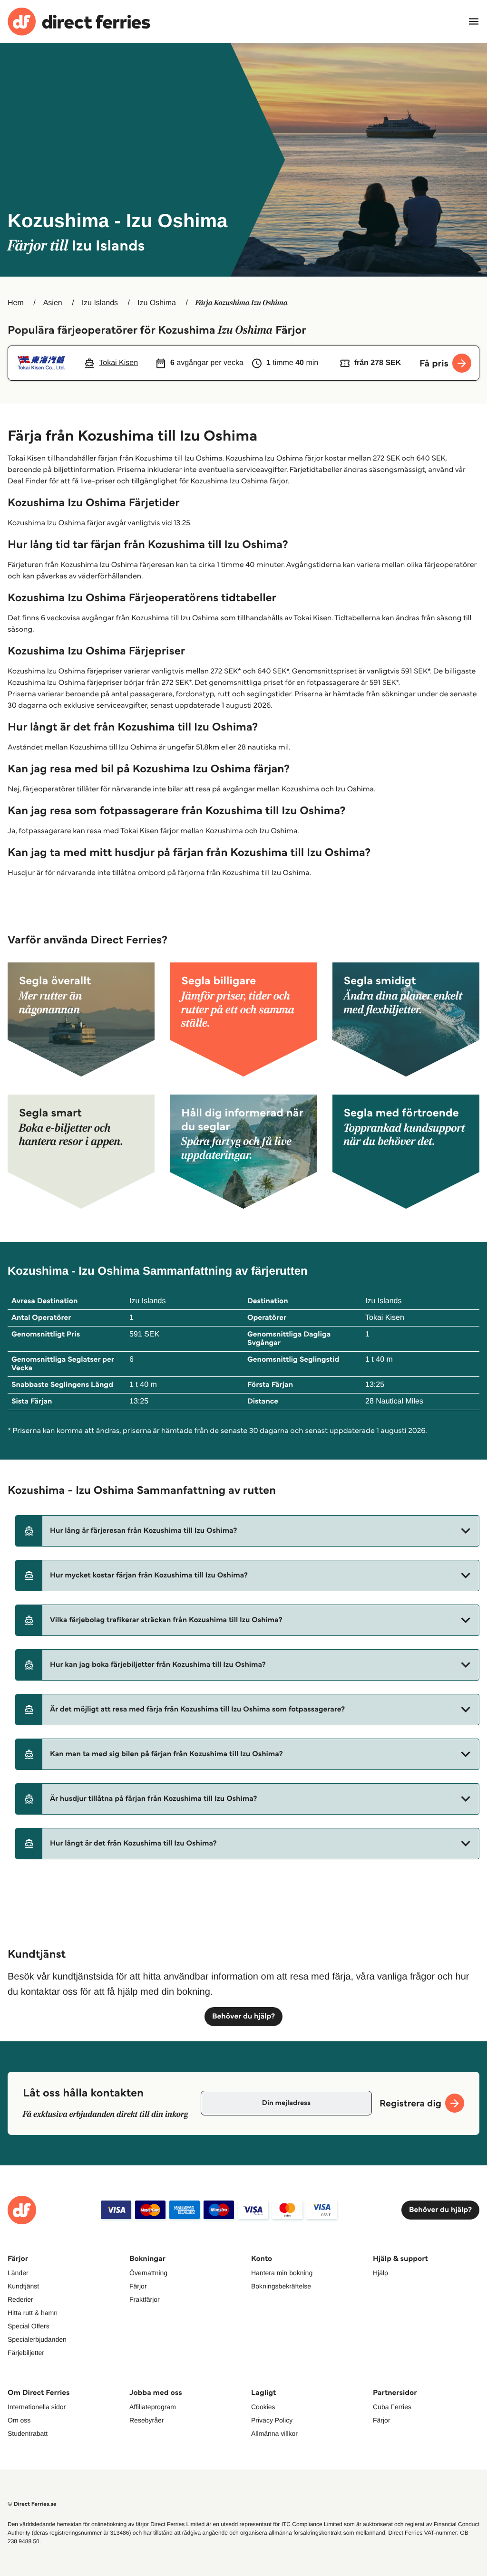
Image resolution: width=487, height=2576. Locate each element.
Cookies (263, 2407)
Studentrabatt (28, 2433)
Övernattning (148, 2273)
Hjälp (380, 2273)
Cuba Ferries (392, 2407)
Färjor (138, 2286)
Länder (18, 2273)
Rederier (20, 2299)
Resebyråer (146, 2420)
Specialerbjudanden (37, 2339)
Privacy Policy (272, 2420)
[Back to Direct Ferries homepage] (79, 22)
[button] (247, 1531)
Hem (16, 303)
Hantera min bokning (282, 2273)
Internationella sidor (37, 2407)
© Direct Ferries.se (32, 2504)
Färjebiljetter (26, 2353)
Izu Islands (100, 303)
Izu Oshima (157, 303)
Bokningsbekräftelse (281, 2286)
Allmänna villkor (274, 2433)
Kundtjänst (23, 2286)
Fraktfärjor (145, 2299)
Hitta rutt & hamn (33, 2313)
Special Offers (29, 2326)
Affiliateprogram (153, 2407)
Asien (53, 303)
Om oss (19, 2420)
